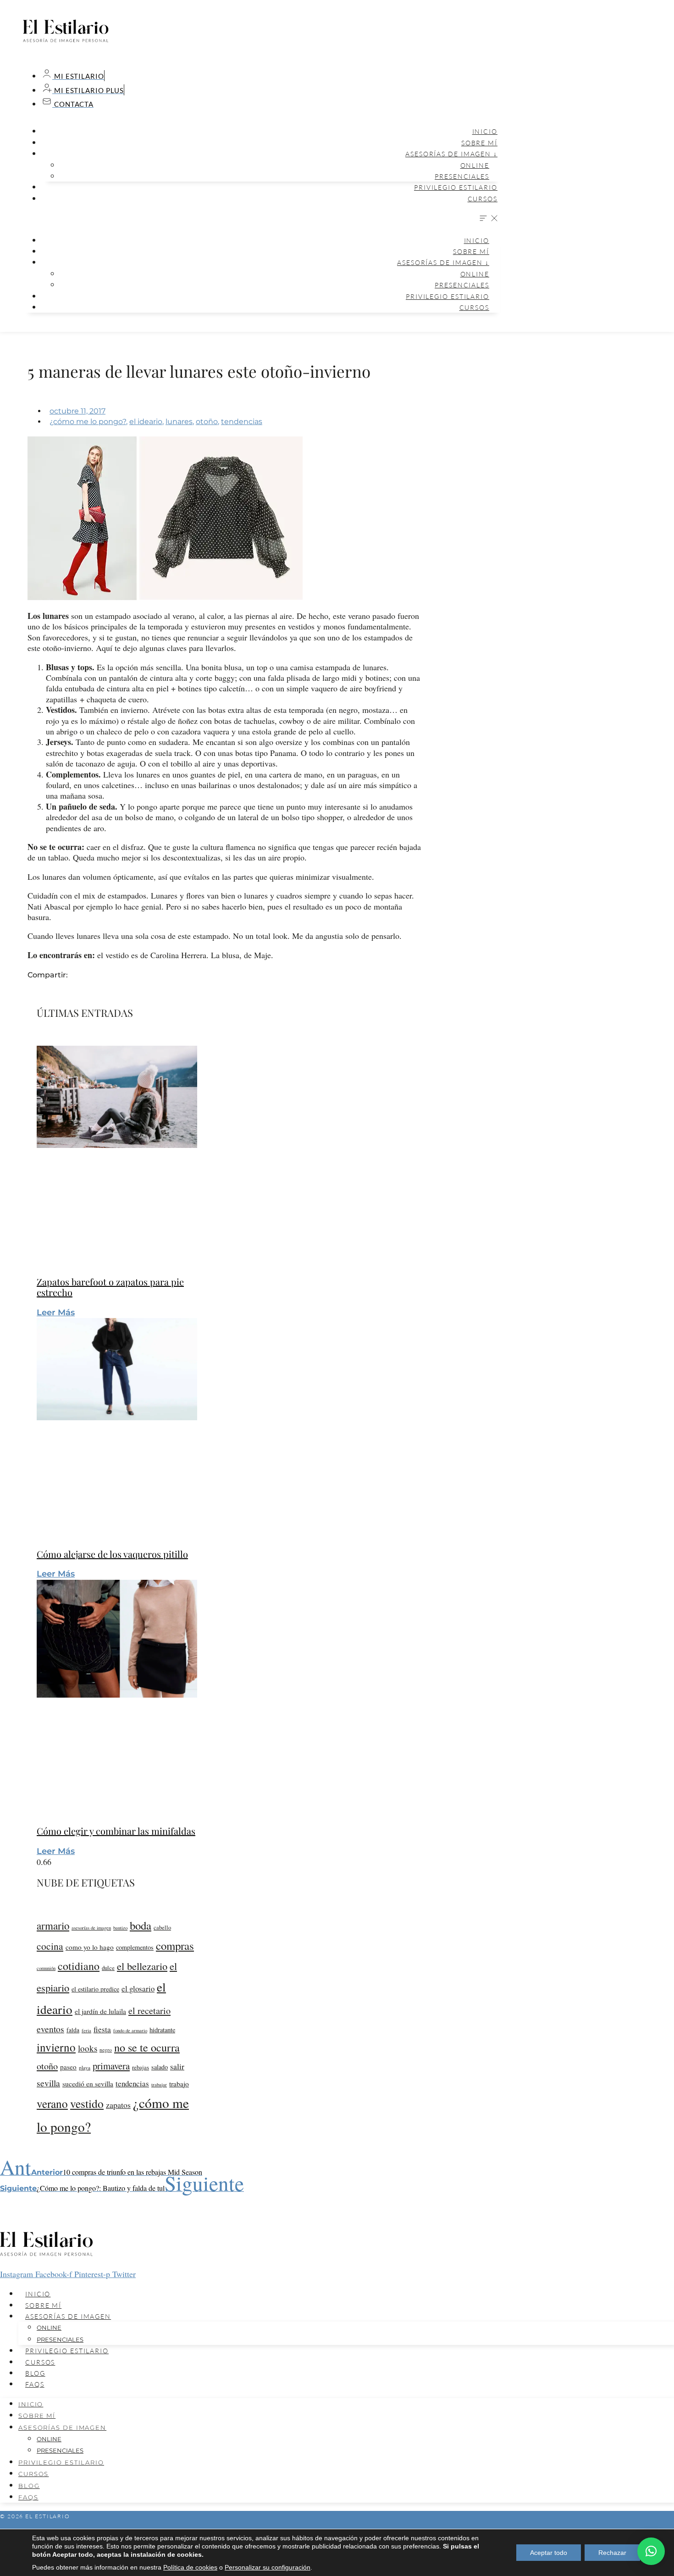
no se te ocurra (147, 2047)
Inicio (485, 131)
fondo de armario (130, 2030)
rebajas (141, 2067)
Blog (35, 2373)
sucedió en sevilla (88, 2084)
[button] (261, 219)
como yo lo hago (90, 1947)
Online (475, 165)
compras (175, 1945)
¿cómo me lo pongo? (88, 422)
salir (177, 2066)
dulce (108, 1968)
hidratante (162, 2030)
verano (52, 2103)
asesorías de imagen (91, 1928)
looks (88, 2048)
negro (106, 2049)
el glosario (138, 1989)
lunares (179, 422)
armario (53, 1925)
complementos (135, 1947)
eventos (50, 2029)
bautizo (120, 1928)
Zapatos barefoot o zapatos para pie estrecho (110, 1287)
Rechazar (612, 2553)
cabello (162, 1928)
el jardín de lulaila (100, 2011)
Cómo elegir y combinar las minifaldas (116, 1831)
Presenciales (462, 176)
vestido (87, 2103)
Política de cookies (190, 2567)
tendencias (242, 422)
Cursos (483, 199)
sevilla (48, 2083)
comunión (46, 1968)
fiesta (102, 2029)
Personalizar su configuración (268, 2567)
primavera (111, 2066)
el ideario (146, 422)
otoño (207, 422)
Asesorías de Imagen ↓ (451, 154)
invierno (56, 2047)
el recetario (149, 2011)
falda (73, 2030)
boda (141, 1925)
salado (160, 2067)
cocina (50, 1946)
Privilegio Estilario (456, 187)
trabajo (179, 2084)
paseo (68, 2067)
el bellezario (142, 1966)
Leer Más (56, 1313)
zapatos (118, 2105)
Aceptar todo (549, 2553)
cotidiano (79, 1966)
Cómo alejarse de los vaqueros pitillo (112, 1554)
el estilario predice (95, 1989)
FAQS (35, 2384)
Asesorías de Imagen (68, 2316)
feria (86, 2030)
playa (85, 2067)
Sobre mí (479, 143)
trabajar (159, 2084)
